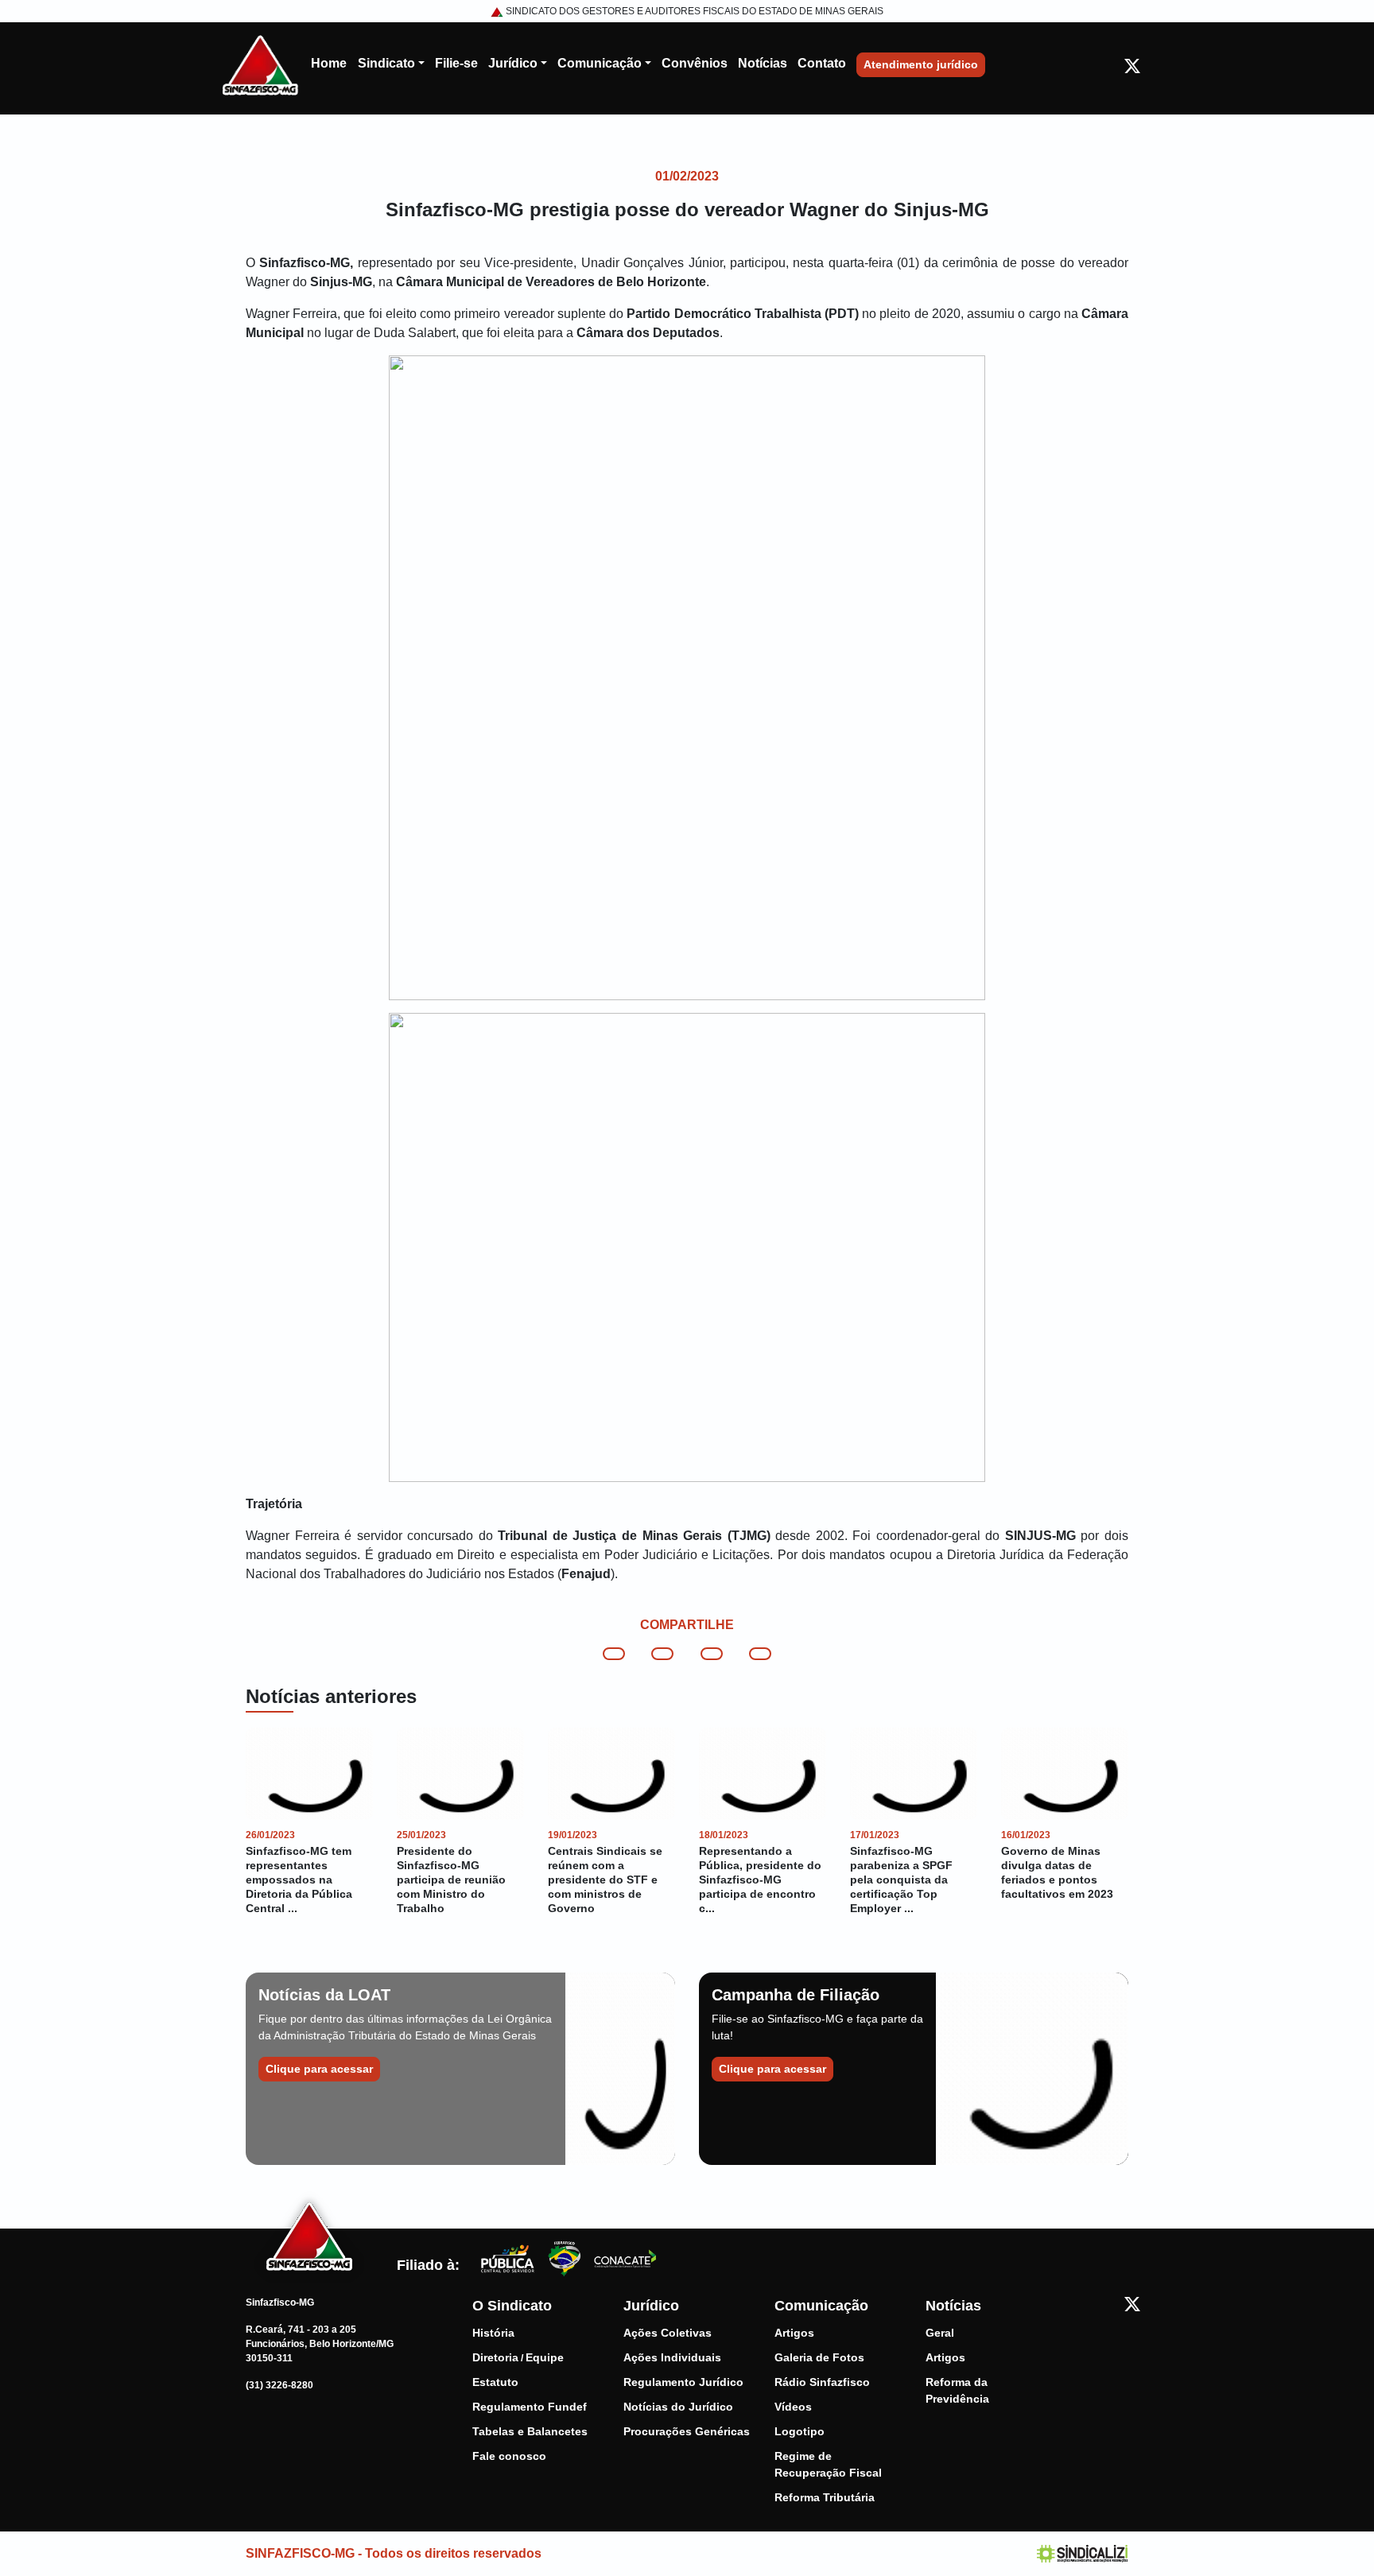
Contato (822, 63)
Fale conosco (509, 2456)
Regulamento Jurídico (683, 2382)
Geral (940, 2333)
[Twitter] (1132, 65)
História (493, 2333)
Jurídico (513, 63)
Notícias (763, 63)
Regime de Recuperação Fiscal (828, 2464)
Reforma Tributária (825, 2497)
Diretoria (495, 2357)
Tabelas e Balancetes (530, 2431)
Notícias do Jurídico (678, 2407)
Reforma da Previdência (957, 2390)
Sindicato (386, 63)
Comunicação (600, 63)
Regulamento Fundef (530, 2407)
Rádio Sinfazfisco (822, 2382)
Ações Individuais (672, 2357)
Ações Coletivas (668, 2333)
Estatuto (495, 2382)
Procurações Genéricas (687, 2431)
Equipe (545, 2357)
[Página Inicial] (260, 64)
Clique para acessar (319, 2069)
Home (329, 63)
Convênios (695, 63)
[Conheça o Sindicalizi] (1083, 2553)
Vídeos (793, 2407)
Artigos (794, 2333)
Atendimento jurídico (921, 64)
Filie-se (456, 63)
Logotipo (800, 2431)
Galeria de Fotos (819, 2357)
